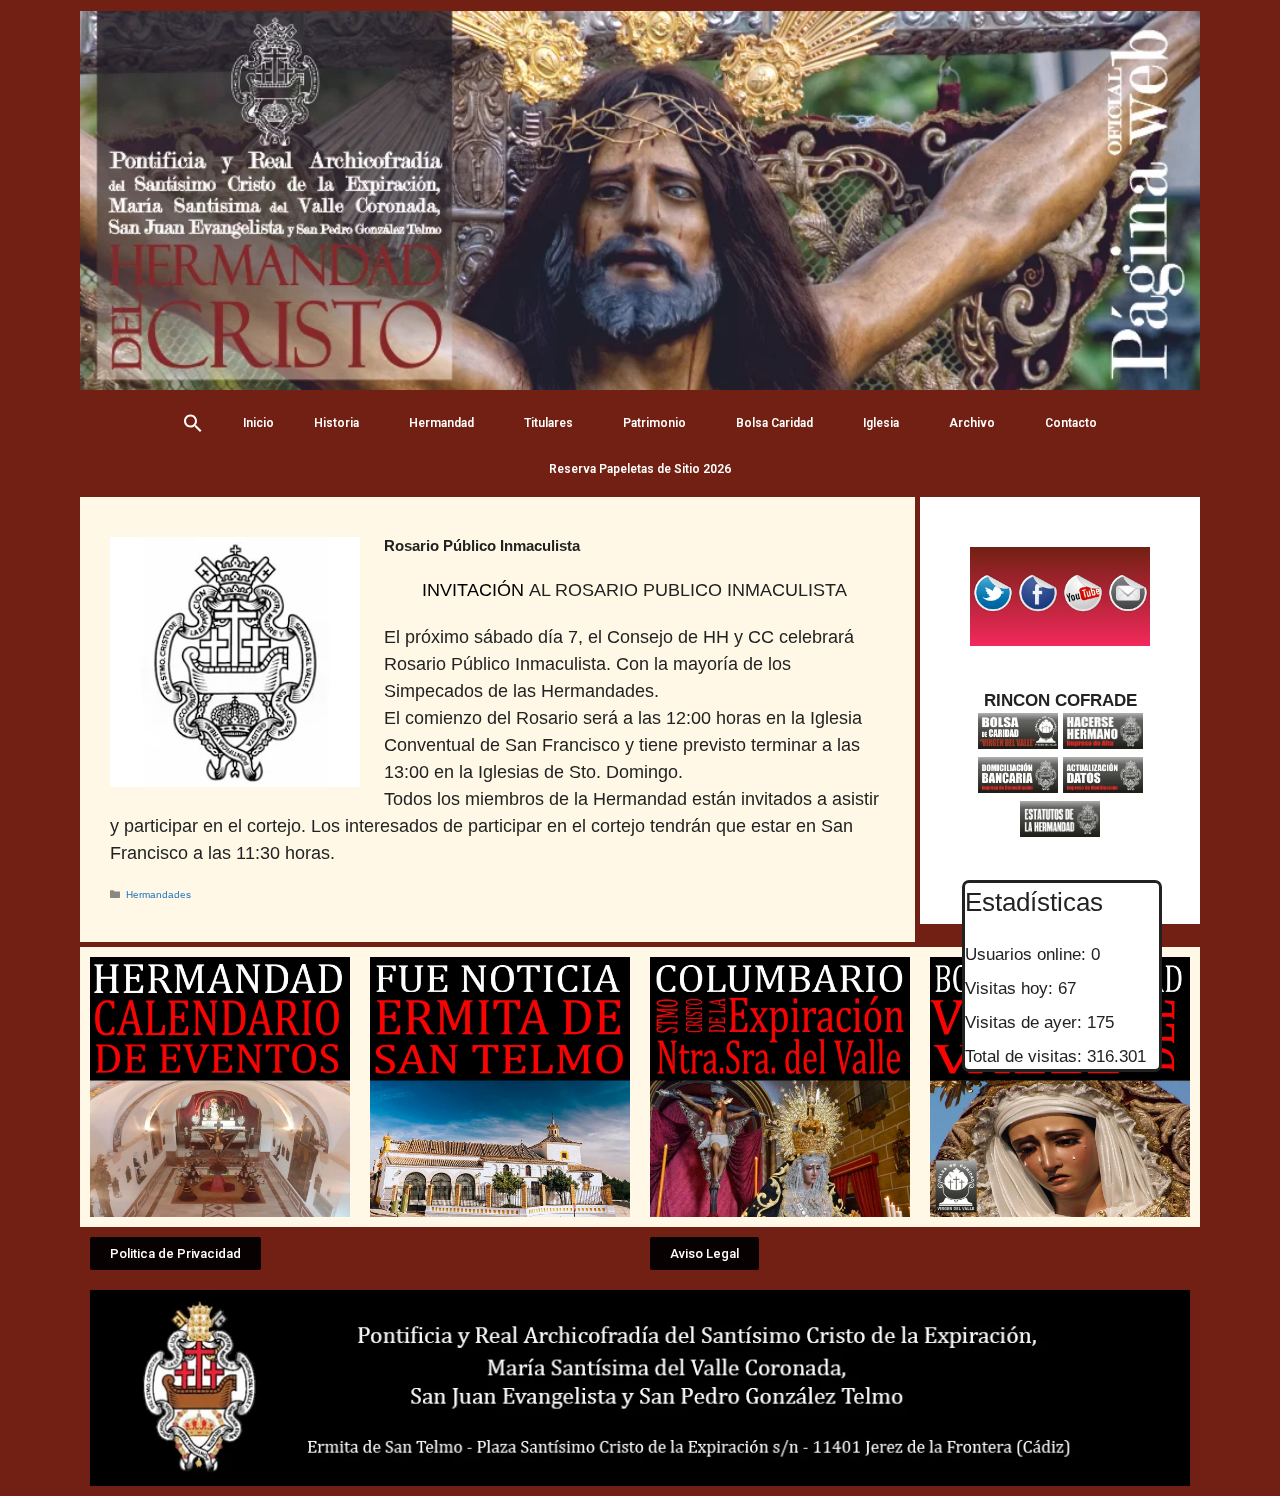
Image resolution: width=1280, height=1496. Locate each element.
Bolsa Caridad (774, 423)
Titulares (548, 423)
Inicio (258, 423)
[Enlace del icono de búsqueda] (193, 423)
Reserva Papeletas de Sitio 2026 (640, 469)
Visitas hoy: (1011, 988)
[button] (175, 1253)
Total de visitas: (1026, 1056)
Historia (336, 423)
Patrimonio (654, 423)
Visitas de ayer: (1026, 1022)
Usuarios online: (1028, 954)
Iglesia (881, 423)
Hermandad (441, 423)
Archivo (972, 423)
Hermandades (158, 894)
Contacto (1071, 423)
